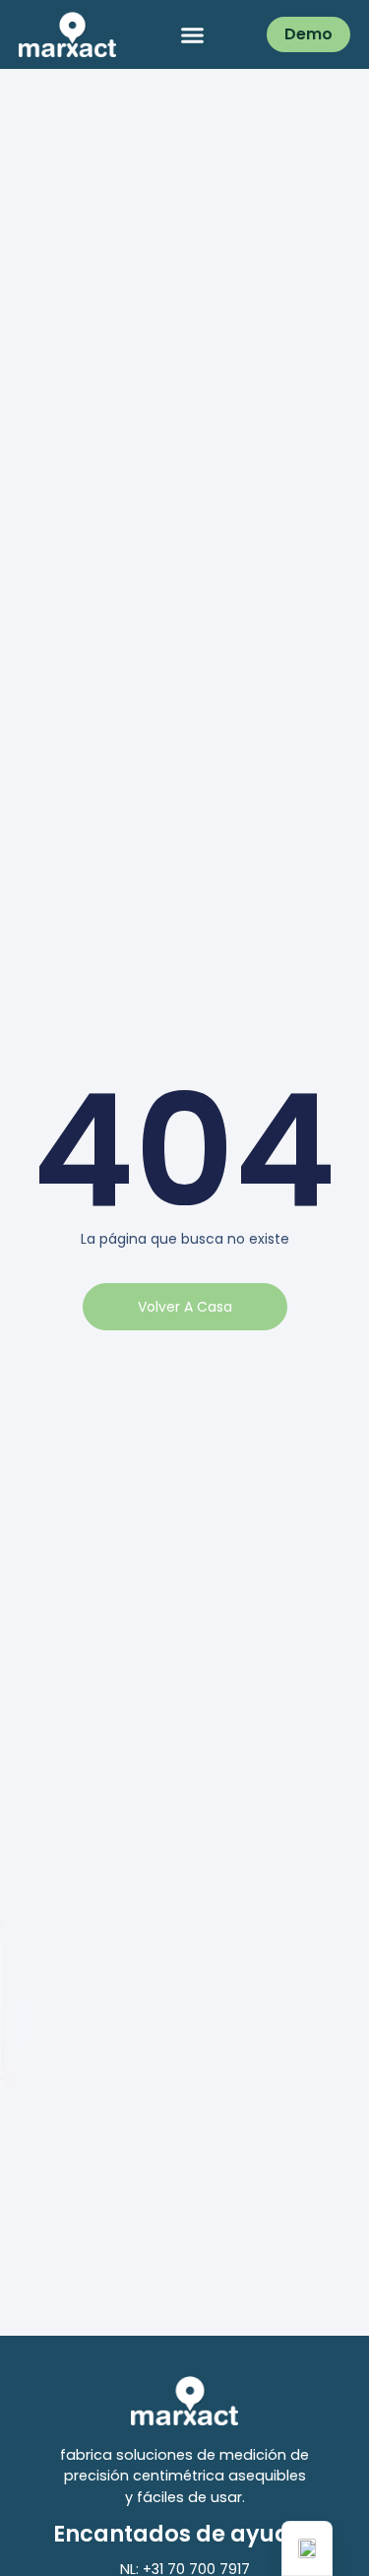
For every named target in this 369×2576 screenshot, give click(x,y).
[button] (192, 34)
